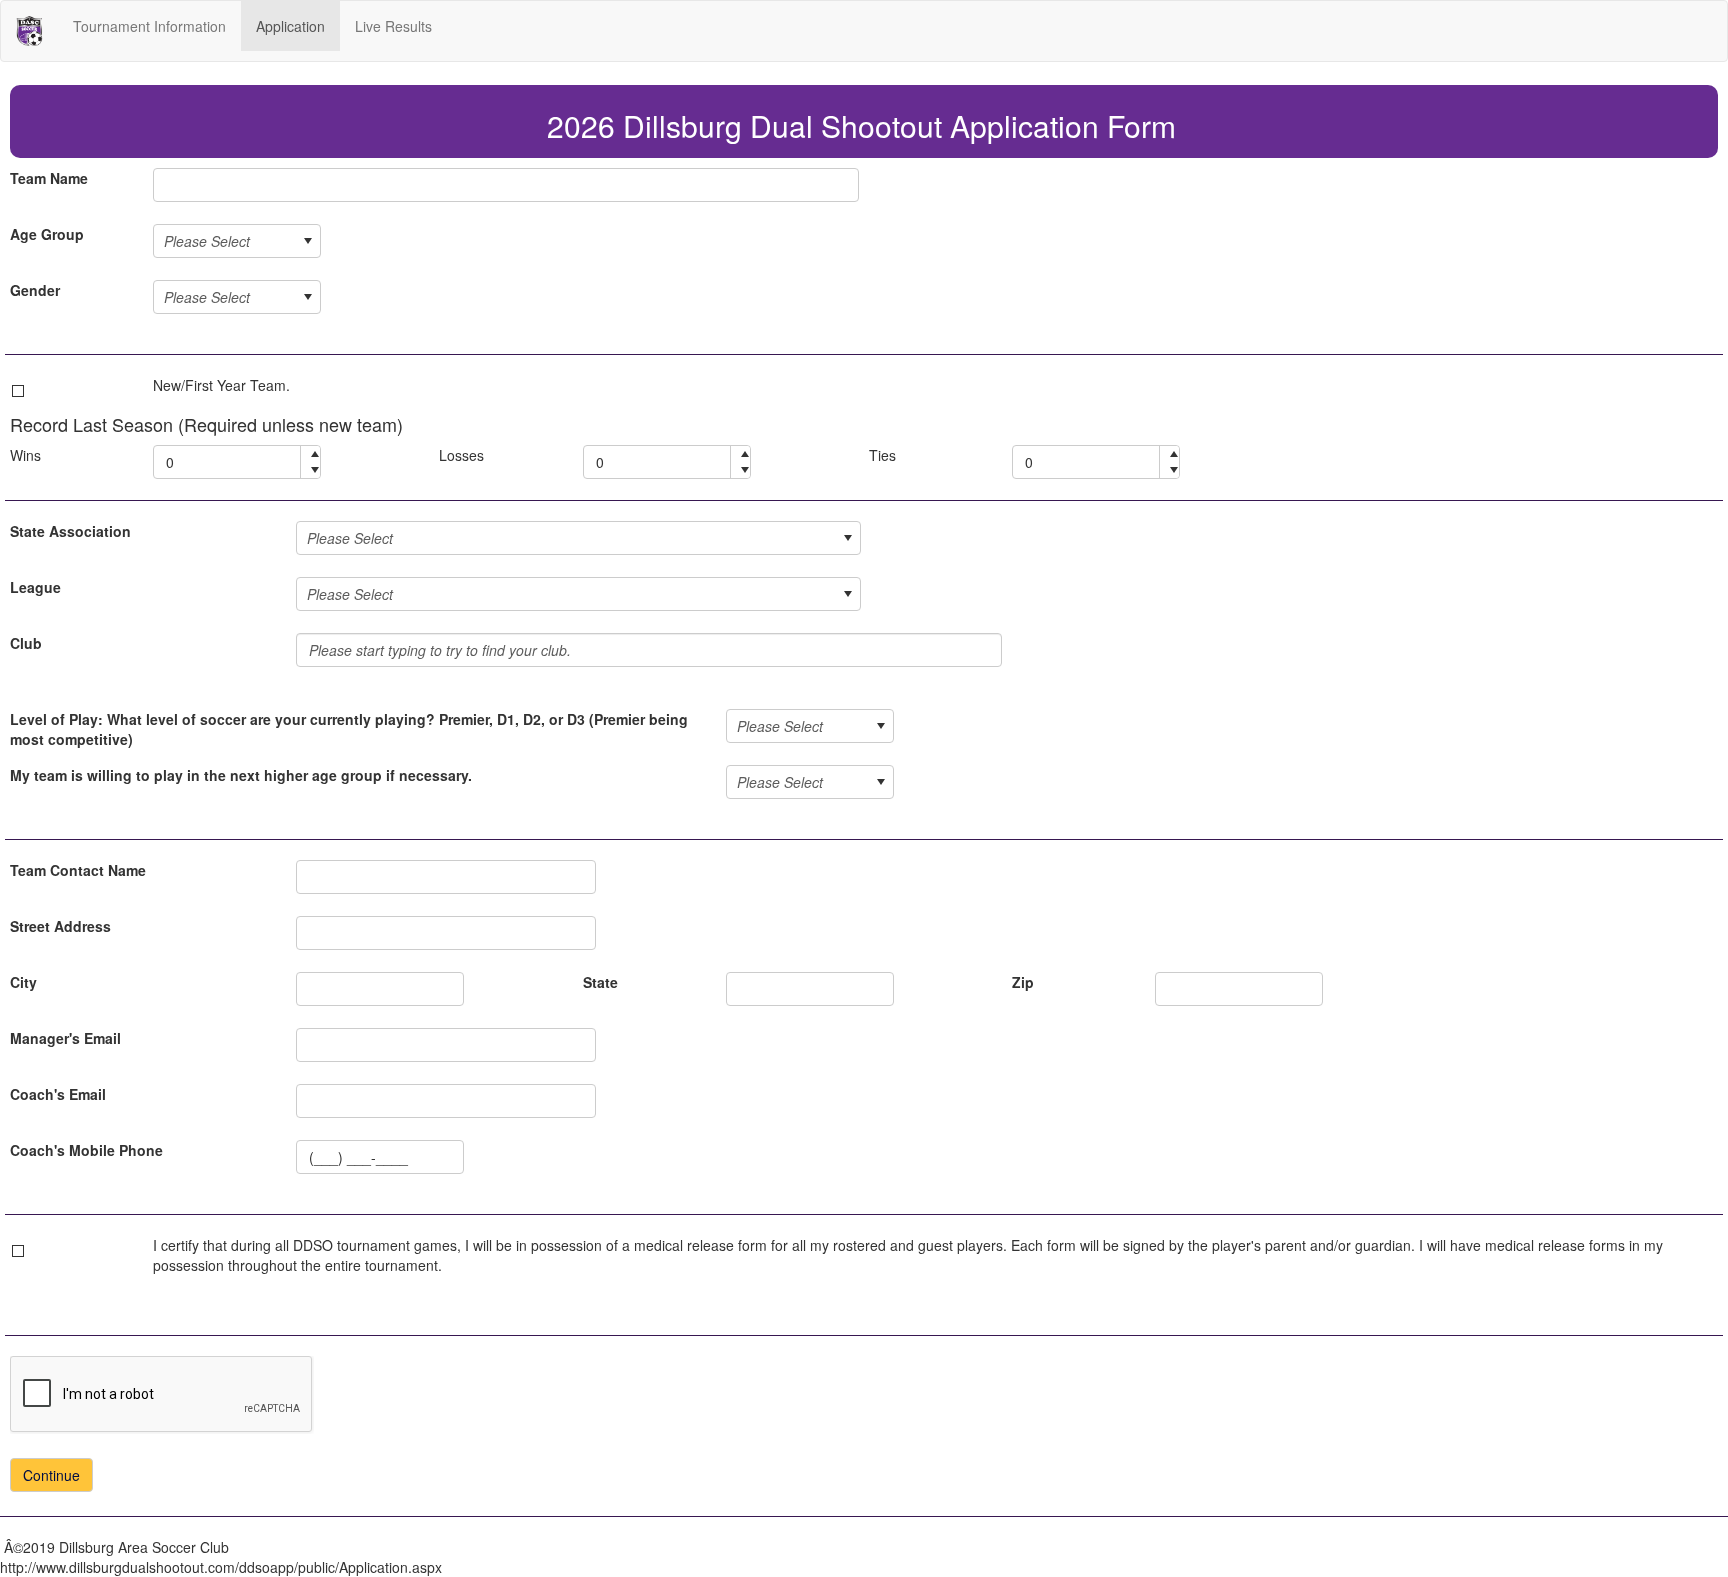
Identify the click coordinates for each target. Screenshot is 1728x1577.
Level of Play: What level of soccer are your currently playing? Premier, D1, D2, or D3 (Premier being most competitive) (349, 729)
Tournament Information (149, 26)
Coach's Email (58, 1094)
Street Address (60, 926)
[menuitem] (149, 26)
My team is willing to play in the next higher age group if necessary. (241, 775)
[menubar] (252, 26)
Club (26, 643)
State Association (70, 531)
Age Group (47, 234)
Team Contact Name (78, 870)
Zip (1023, 982)
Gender (35, 290)
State (600, 982)
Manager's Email (65, 1038)
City (23, 982)
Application (290, 26)
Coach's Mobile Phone (86, 1150)
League (35, 587)
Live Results (393, 26)
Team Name (49, 178)
